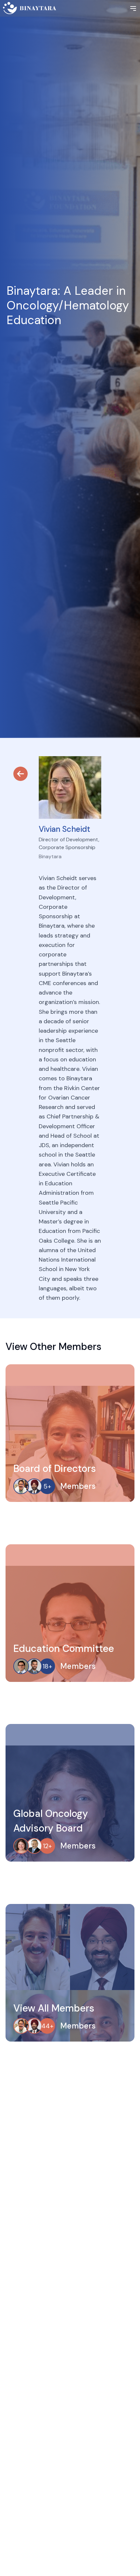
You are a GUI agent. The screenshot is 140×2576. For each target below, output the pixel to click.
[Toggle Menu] (133, 8)
